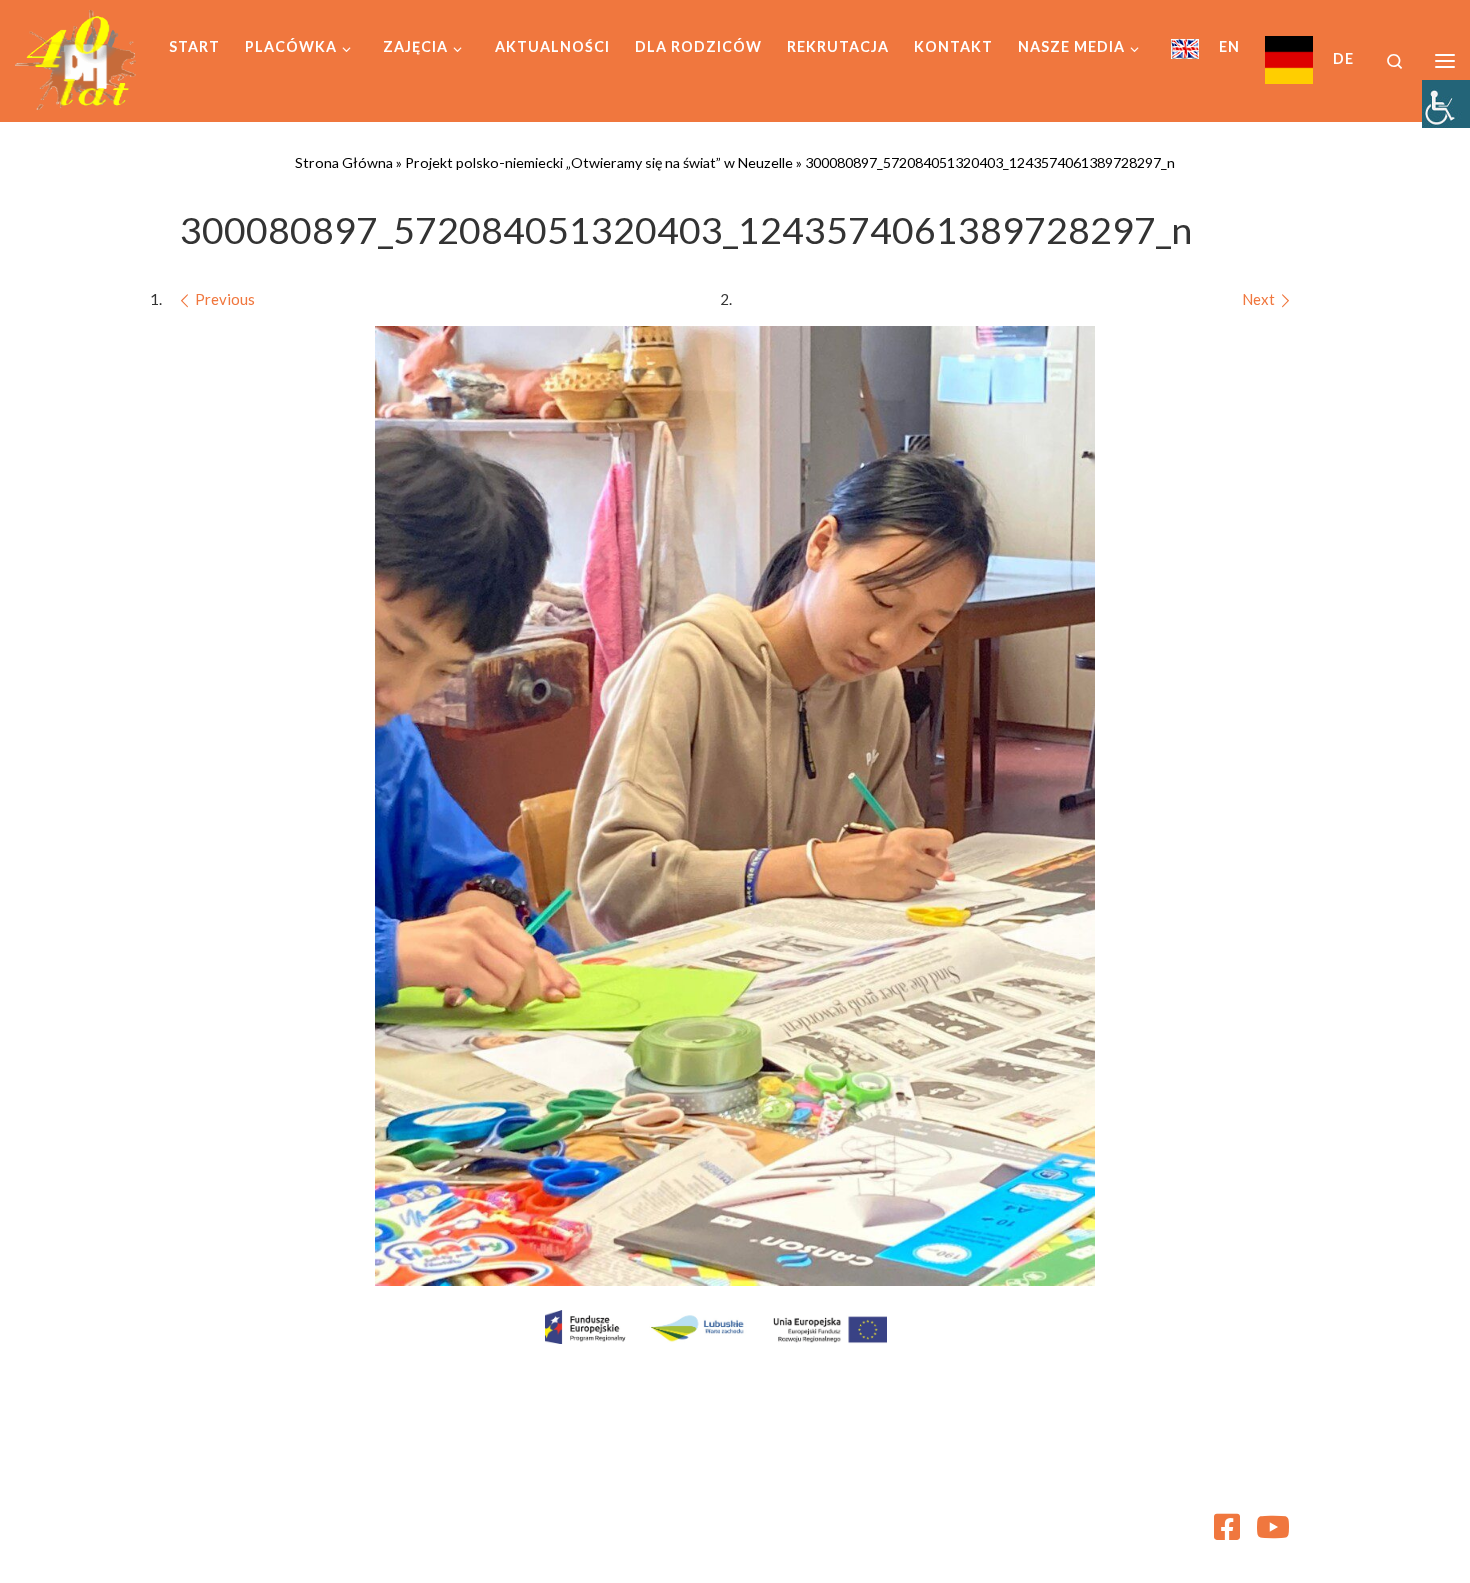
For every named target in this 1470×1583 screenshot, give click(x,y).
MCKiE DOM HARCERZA (319, 1519)
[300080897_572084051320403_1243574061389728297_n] (735, 806)
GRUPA (324, 1547)
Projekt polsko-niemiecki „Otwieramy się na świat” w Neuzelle (599, 162)
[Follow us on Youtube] (1273, 1527)
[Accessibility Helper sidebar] (1446, 104)
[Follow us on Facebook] (1227, 1527)
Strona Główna (344, 162)
